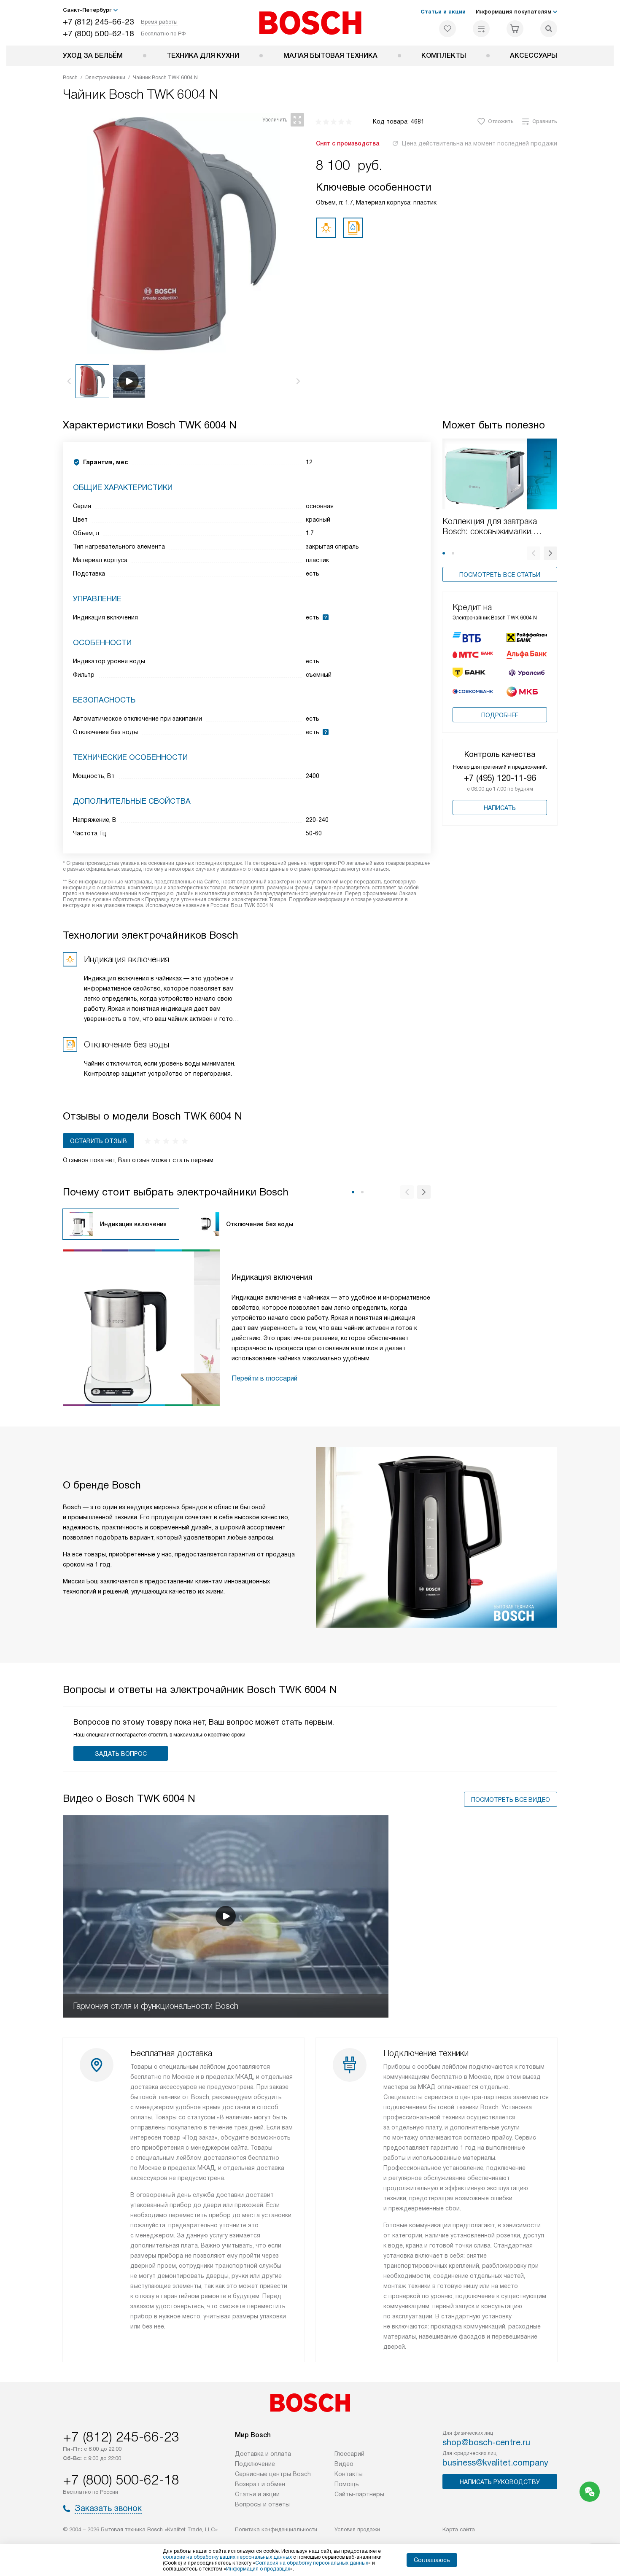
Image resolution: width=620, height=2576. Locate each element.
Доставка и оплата (263, 2454)
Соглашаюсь (432, 2560)
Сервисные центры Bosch (273, 2474)
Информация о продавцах (258, 2569)
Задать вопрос (121, 1754)
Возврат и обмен (260, 2484)
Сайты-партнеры (359, 2494)
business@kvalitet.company (495, 2463)
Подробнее (500, 715)
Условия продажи (357, 2529)
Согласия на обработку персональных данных (312, 2563)
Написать (500, 808)
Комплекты (444, 55)
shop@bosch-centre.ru (486, 2442)
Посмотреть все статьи (500, 575)
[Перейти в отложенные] (447, 29)
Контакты (349, 2474)
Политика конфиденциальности (276, 2529)
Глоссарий (349, 2454)
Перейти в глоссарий (264, 1378)
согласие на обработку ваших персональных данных (227, 2557)
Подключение (255, 2464)
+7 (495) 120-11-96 (500, 778)
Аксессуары (534, 55)
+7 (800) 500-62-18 (98, 34)
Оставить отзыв (98, 1141)
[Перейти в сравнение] (481, 29)
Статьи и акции (443, 12)
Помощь (347, 2484)
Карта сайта (459, 2529)
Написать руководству (500, 2482)
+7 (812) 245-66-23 (98, 22)
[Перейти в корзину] (515, 29)
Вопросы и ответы (262, 2504)
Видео (344, 2464)
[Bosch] (310, 23)
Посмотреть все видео (511, 1800)
